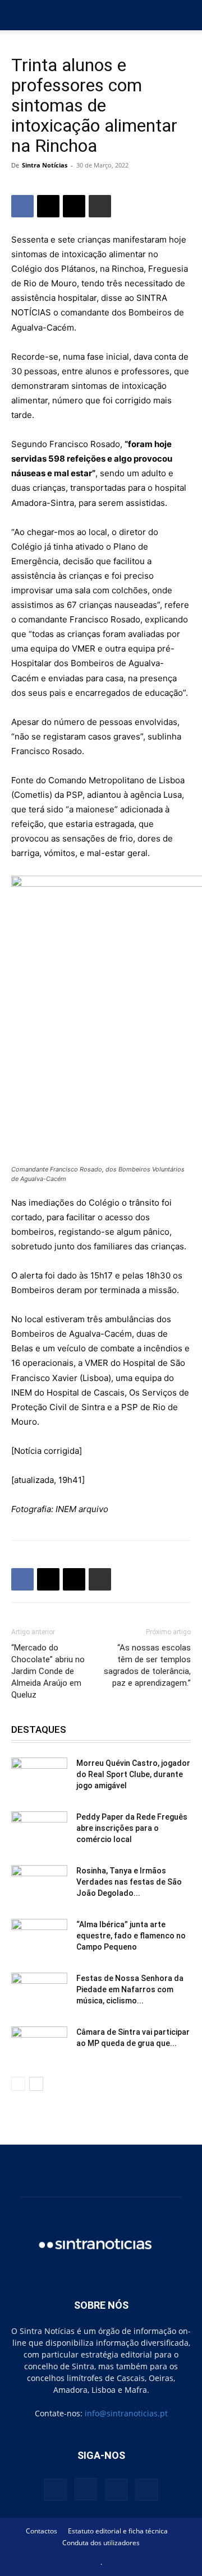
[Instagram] (86, 2489)
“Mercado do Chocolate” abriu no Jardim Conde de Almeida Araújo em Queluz (48, 1671)
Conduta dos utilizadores (101, 2543)
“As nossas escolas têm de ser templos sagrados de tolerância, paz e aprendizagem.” (147, 1665)
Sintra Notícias (45, 165)
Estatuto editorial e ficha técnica (118, 2531)
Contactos (42, 2531)
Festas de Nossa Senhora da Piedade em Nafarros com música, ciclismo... (130, 1989)
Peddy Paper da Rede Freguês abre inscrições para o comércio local (132, 1828)
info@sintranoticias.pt (126, 2413)
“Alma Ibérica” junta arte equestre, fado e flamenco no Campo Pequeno (131, 1936)
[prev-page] (18, 2084)
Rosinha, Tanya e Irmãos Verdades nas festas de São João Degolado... (129, 1882)
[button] (19, 15)
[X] (48, 206)
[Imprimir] (100, 206)
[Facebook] (22, 206)
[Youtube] (146, 2490)
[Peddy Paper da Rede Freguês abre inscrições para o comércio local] (39, 1831)
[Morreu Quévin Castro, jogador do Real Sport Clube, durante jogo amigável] (39, 1777)
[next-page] (36, 2084)
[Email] (74, 206)
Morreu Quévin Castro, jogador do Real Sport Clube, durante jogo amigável (133, 1774)
